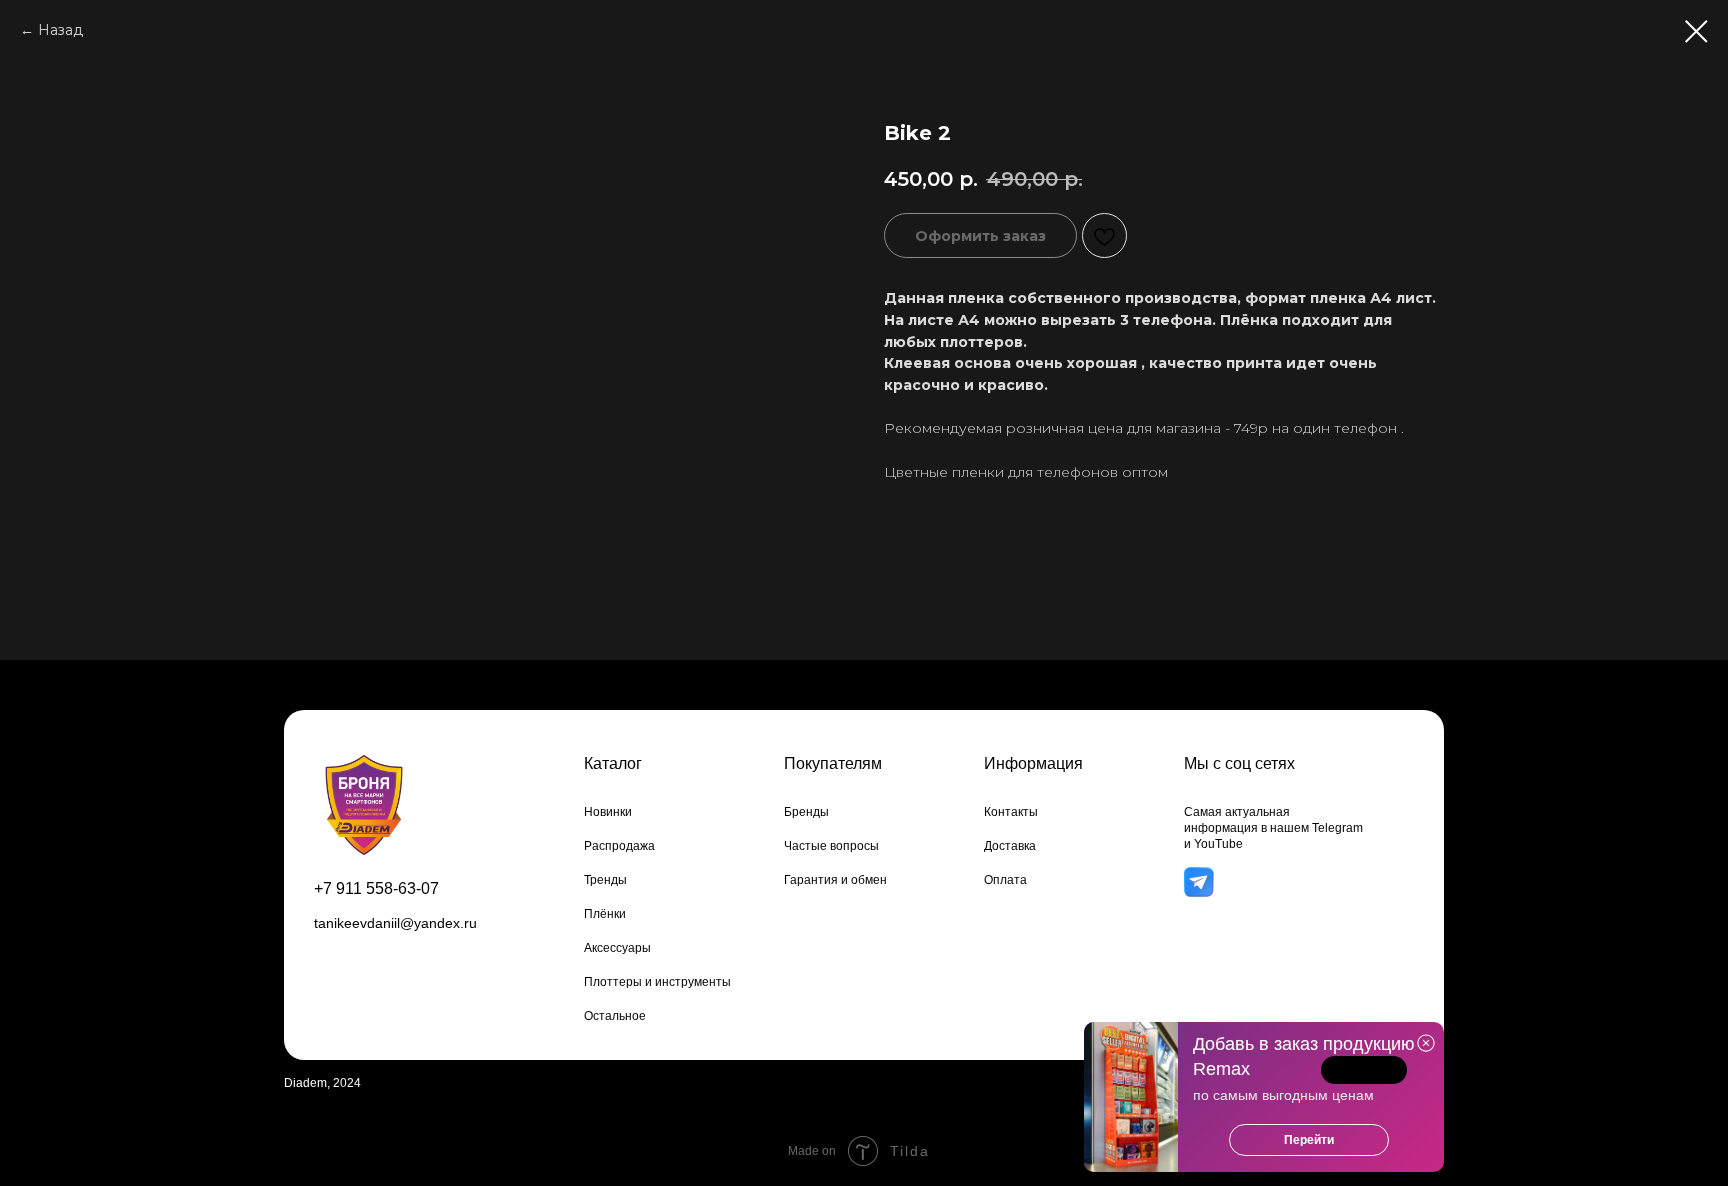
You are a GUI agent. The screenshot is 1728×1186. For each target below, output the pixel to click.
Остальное (615, 1016)
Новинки (608, 812)
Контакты (1011, 812)
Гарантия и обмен (835, 880)
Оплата (1005, 880)
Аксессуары (617, 948)
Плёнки (605, 914)
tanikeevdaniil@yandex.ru (395, 923)
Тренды (605, 880)
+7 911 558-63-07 (376, 888)
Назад (60, 30)
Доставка (1010, 846)
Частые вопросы (831, 846)
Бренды (806, 812)
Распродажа (619, 846)
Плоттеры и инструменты (657, 982)
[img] (1198, 882)
